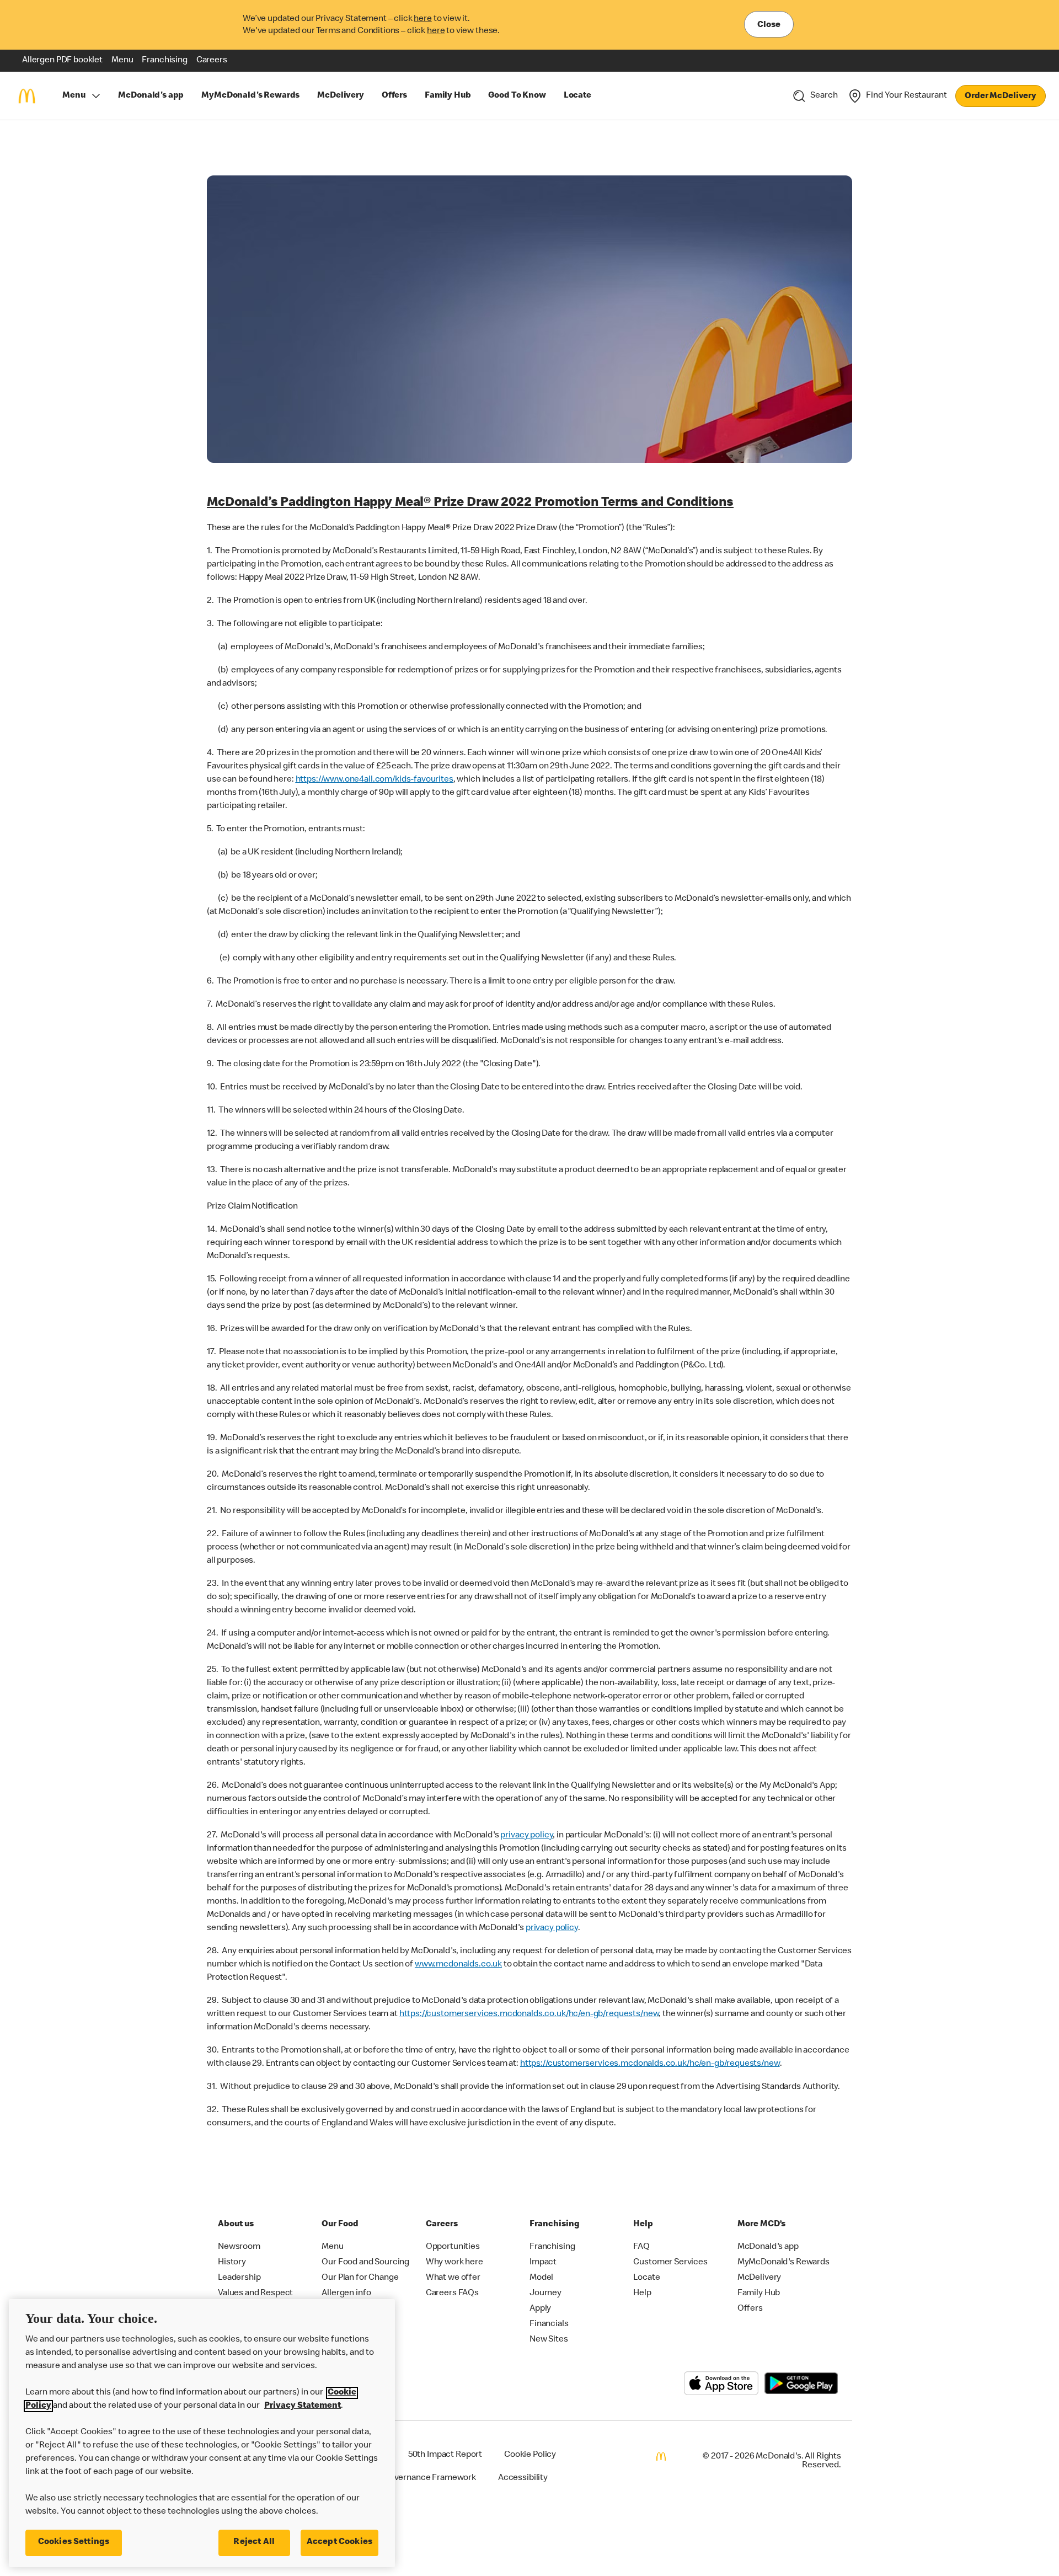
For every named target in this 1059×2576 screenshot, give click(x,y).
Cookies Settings (74, 2542)
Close (769, 25)
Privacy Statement (303, 2406)
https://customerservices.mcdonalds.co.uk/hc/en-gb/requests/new (529, 2014)
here (422, 19)
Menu (74, 96)
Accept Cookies (339, 2542)
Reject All (254, 2542)
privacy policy (526, 1836)
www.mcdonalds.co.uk (458, 1965)
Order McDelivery (1001, 97)
